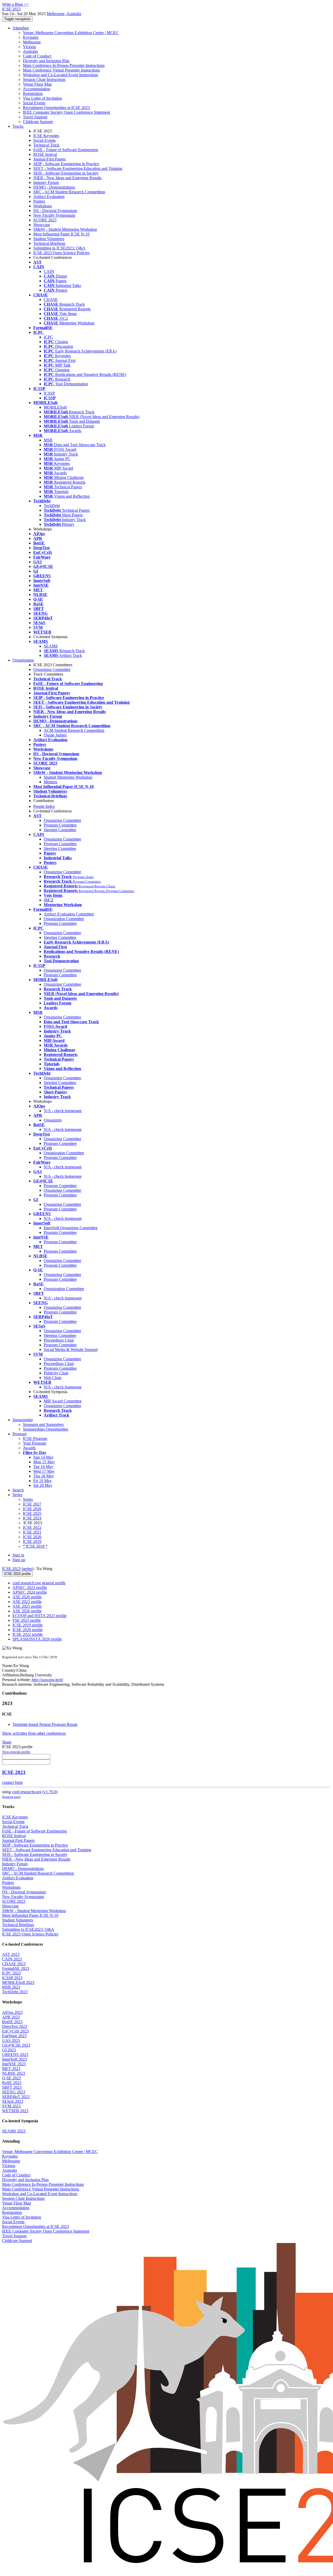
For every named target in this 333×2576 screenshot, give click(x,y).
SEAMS (51, 646)
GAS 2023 (11, 2040)
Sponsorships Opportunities (46, 1429)
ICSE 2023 (11, 1569)
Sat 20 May (43, 1485)
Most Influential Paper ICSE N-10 (61, 234)
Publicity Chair (56, 1373)
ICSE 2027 (32, 1504)
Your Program (34, 1443)
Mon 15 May (44, 1462)
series (27, 1569)
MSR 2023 (11, 1987)
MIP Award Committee (63, 1401)
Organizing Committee (62, 820)
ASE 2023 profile (27, 1602)
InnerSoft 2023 (14, 2059)
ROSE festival (45, 154)
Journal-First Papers (50, 159)
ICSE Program (35, 1438)
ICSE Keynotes (46, 136)
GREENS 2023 (15, 2055)
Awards (29, 1448)
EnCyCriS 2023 (15, 2031)
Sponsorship (23, 1420)
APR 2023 (11, 2017)
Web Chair (53, 1378)
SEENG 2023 (14, 2092)
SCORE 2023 (45, 220)
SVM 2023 (11, 2106)
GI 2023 (9, 2050)
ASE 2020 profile (27, 1597)
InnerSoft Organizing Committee (71, 1228)
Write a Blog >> (15, 4)
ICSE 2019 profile (28, 1625)
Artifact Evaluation (49, 197)
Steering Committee (60, 830)
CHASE (51, 300)
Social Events (34, 103)
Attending (21, 28)
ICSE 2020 (32, 1537)
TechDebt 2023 (15, 1992)
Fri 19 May (43, 1481)
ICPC (48, 337)
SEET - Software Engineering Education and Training (78, 168)
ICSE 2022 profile (28, 1634)
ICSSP (49, 393)
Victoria (29, 47)
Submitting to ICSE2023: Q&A (59, 248)
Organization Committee (64, 919)
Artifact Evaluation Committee (69, 914)
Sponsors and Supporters (43, 1424)
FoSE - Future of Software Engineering (66, 150)
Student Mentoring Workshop (68, 777)
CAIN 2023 (12, 1959)
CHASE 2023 (14, 1964)
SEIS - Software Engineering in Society (66, 173)
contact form (12, 1782)
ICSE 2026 (32, 1509)
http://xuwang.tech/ (47, 1680)
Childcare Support (38, 122)
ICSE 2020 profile (28, 1630)
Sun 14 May (43, 1457)
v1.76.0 (50, 1792)
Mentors (50, 782)
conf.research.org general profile (39, 1583)
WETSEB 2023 (15, 2111)
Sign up (19, 1560)
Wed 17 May (44, 1471)
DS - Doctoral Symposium (55, 211)
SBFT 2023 (12, 2087)
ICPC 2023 (11, 1973)
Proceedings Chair (59, 1340)
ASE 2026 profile (27, 1611)
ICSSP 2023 (12, 1978)
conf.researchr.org (27, 1792)
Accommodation (37, 89)
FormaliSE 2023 (16, 1968)
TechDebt (52, 506)
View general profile (16, 1752)
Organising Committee (52, 669)
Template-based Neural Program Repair (45, 1724)
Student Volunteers (49, 239)
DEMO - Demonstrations (54, 187)
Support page (11, 1797)
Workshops (43, 206)
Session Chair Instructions (44, 79)
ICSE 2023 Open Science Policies (61, 253)
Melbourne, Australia (64, 14)
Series (28, 1499)
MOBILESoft (55, 407)
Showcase (42, 225)
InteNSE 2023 (14, 2064)
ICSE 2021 (32, 1532)
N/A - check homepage (63, 1111)
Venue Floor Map (37, 84)
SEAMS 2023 (14, 2131)
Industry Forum (46, 182)
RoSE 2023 (12, 2083)
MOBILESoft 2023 (18, 1982)
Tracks (18, 126)
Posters (39, 201)
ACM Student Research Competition (74, 730)
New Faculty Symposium (54, 215)
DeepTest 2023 (15, 2026)
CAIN (49, 271)
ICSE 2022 (32, 1527)
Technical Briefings (49, 243)
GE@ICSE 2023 (16, 2045)
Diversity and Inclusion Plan (46, 61)
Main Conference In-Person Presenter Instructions (64, 65)
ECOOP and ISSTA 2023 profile (40, 1616)
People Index (44, 806)
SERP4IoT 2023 (16, 2097)
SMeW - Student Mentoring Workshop (65, 229)
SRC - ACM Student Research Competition (69, 192)
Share (7, 1742)
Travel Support (35, 117)
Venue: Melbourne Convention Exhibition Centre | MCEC (71, 33)
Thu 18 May (44, 1476)
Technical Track (46, 145)
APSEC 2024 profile (30, 1592)
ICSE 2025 (32, 1513)
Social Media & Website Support (71, 1350)
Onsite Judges (55, 735)
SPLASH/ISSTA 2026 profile (37, 1639)
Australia (30, 51)
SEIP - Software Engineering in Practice (66, 164)
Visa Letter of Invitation (42, 98)
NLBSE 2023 (14, 2073)
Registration (33, 94)
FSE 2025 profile (27, 1620)
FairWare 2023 (14, 2036)
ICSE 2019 (32, 1542)
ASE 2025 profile (27, 1606)
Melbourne (32, 42)
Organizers (53, 1120)
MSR (48, 440)
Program (20, 1434)
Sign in (18, 1555)
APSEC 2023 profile (30, 1588)
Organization (23, 660)
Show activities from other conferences (34, 1733)
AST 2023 (11, 1954)
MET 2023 (11, 2069)
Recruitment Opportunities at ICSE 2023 (56, 108)
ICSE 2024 (32, 1518)
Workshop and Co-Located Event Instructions (60, 75)
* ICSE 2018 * (35, 1546)
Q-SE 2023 (11, 2078)
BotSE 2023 (12, 2022)
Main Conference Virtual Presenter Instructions (61, 70)
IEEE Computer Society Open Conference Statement (66, 112)
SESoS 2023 (13, 2101)
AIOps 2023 (12, 2012)
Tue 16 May (43, 1467)
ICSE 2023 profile (17, 1574)
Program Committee (60, 825)
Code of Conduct (37, 56)
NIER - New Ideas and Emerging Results (67, 178)
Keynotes (31, 37)
